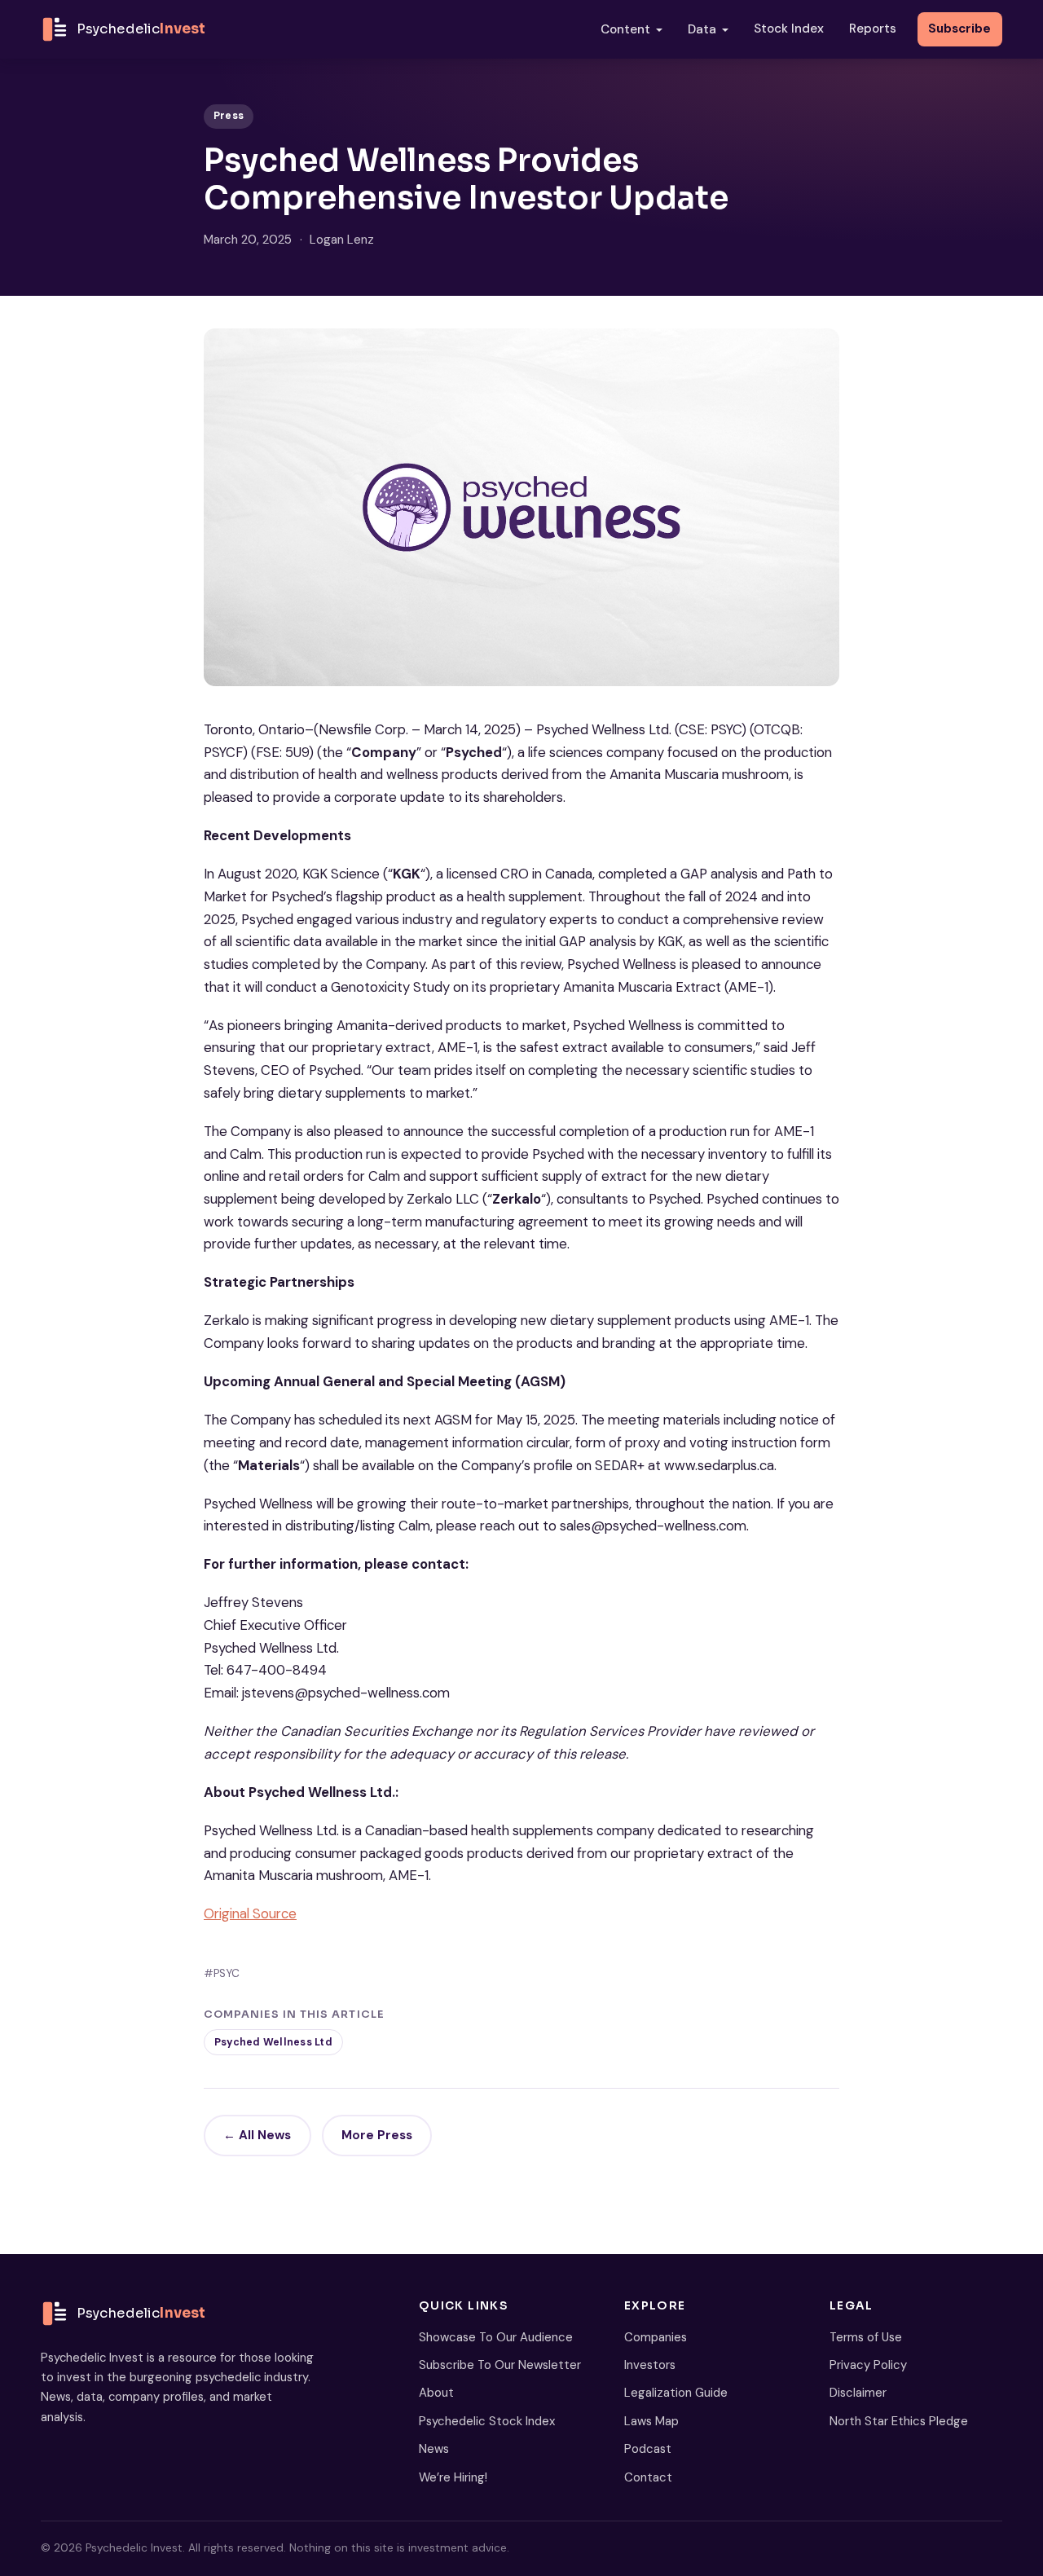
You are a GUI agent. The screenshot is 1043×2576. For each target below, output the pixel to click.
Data (702, 29)
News (434, 2449)
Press (229, 116)
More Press (377, 2135)
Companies (656, 2337)
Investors (650, 2365)
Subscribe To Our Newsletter (500, 2365)
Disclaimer (858, 2393)
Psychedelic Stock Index (487, 2421)
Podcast (648, 2449)
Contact (648, 2477)
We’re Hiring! (453, 2477)
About (436, 2393)
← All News (257, 2135)
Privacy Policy (868, 2365)
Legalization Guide (676, 2393)
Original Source (250, 1913)
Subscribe (959, 29)
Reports (873, 29)
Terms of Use (866, 2337)
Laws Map (651, 2421)
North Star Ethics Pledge (899, 2421)
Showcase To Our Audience (496, 2337)
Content (625, 29)
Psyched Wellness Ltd (273, 2042)
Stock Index (789, 29)
